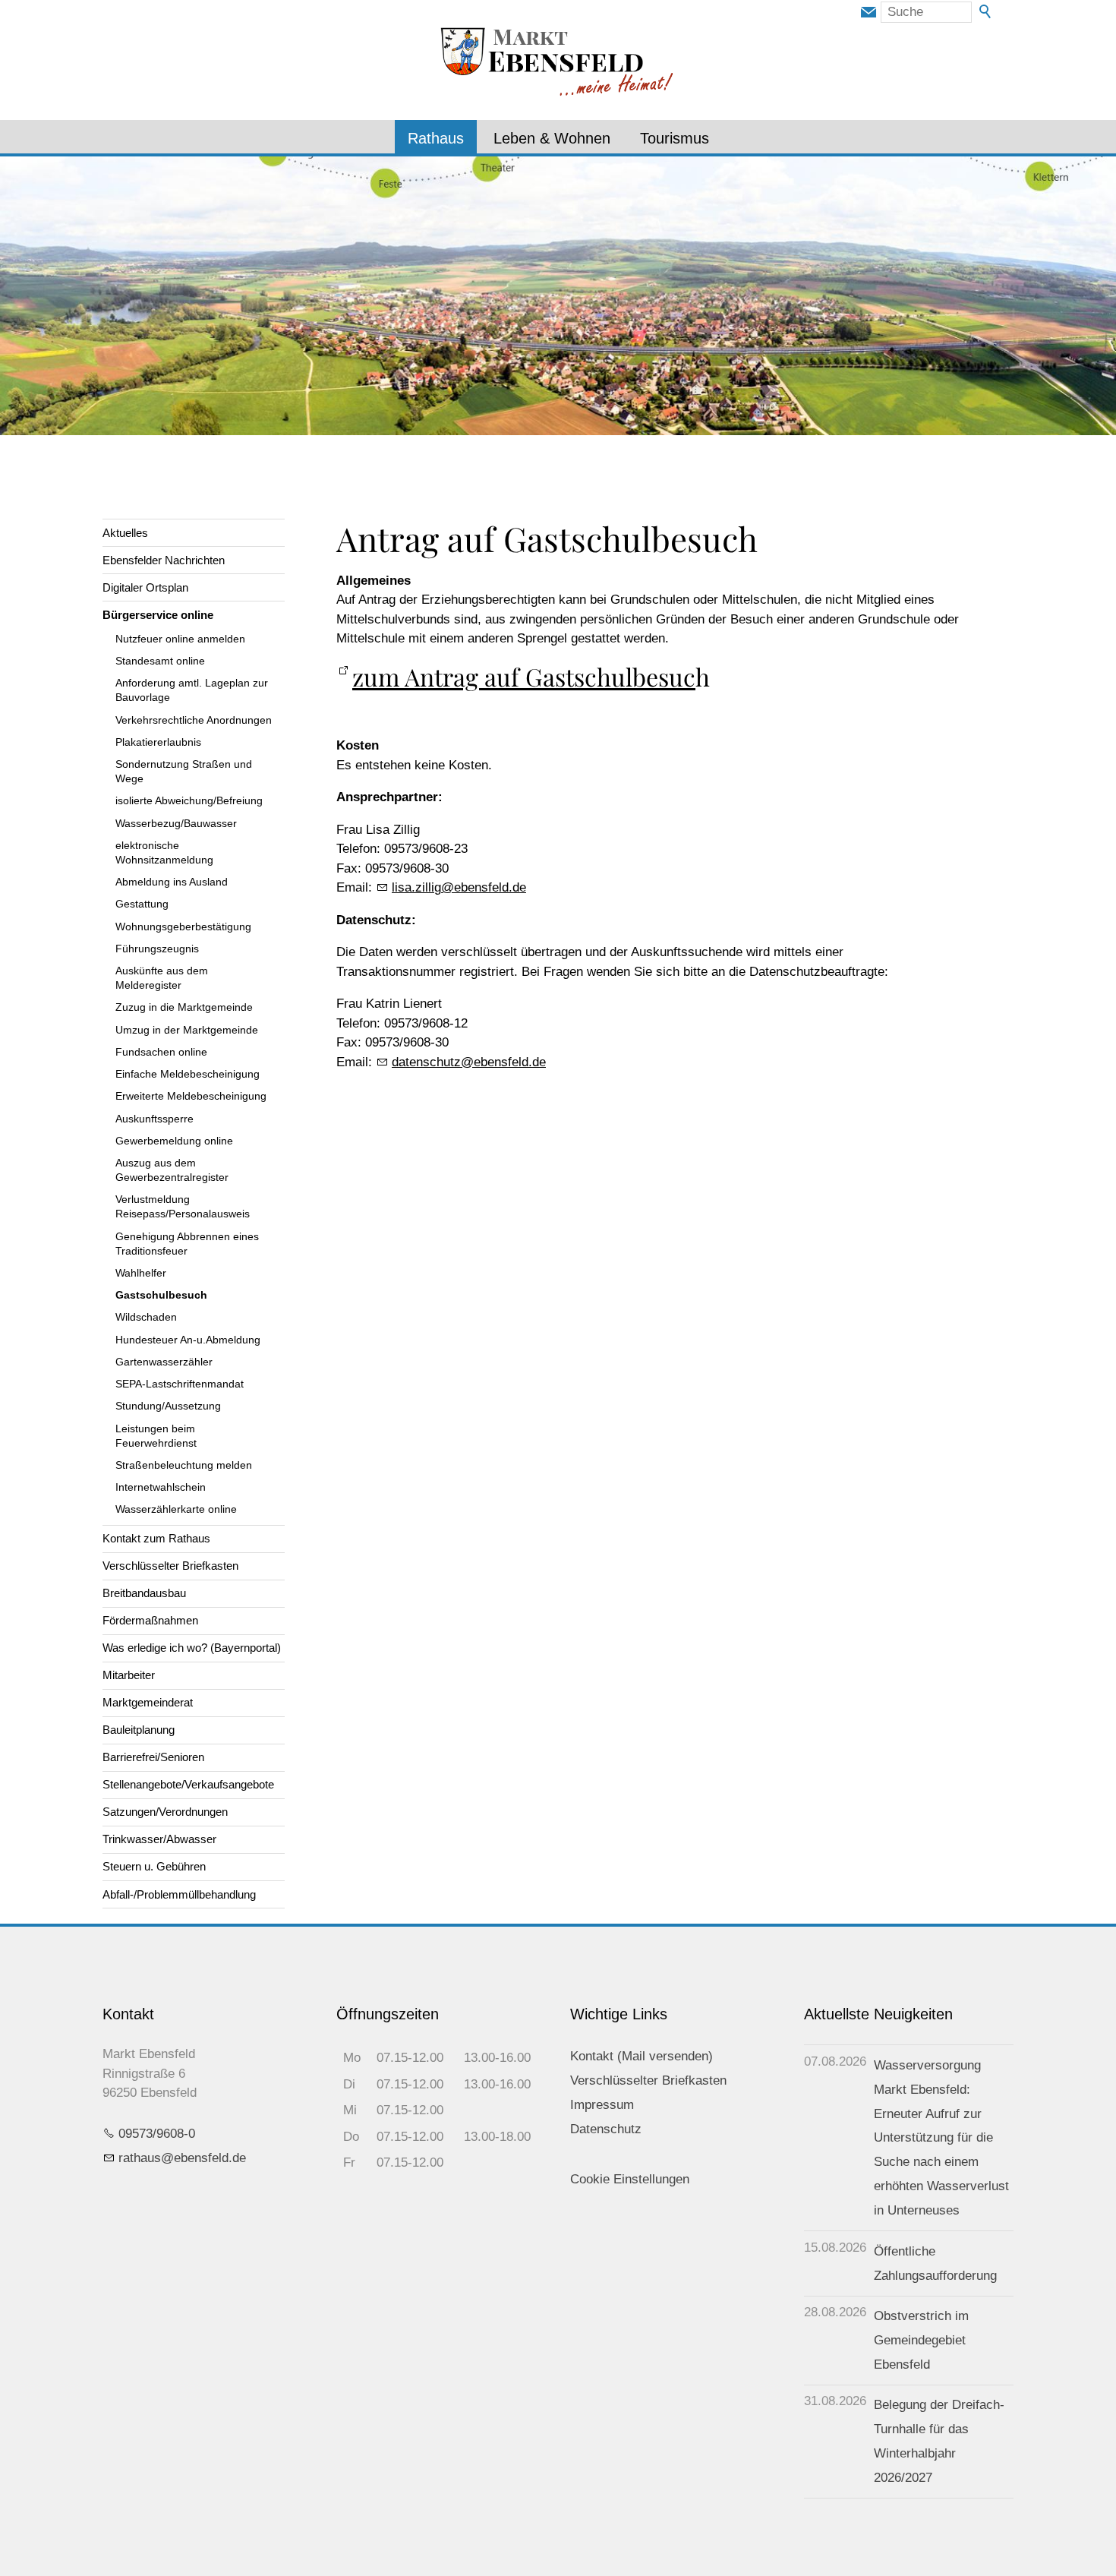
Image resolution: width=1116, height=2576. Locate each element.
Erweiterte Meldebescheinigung (191, 1096)
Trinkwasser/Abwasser (159, 1839)
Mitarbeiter (129, 1675)
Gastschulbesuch (161, 1295)
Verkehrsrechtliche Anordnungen (194, 720)
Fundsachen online (161, 1052)
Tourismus (675, 138)
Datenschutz (606, 2129)
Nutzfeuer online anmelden (180, 639)
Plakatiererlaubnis (158, 742)
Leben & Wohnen (552, 138)
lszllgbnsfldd (456, 887)
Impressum (602, 2105)
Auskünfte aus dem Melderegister (162, 978)
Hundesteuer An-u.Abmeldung (188, 1340)
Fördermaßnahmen (150, 1620)
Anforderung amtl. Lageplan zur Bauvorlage (192, 690)
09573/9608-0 (157, 2134)
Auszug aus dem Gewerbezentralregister (172, 1170)
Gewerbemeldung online (174, 1141)
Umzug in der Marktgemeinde (187, 1030)
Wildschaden (146, 1317)
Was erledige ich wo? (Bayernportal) (192, 1648)
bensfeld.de (469, 1062)
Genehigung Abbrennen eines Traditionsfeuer (187, 1244)
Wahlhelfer (141, 1273)
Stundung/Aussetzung (168, 1406)
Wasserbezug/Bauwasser (176, 824)
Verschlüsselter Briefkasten (170, 1566)
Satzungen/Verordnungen (165, 1812)
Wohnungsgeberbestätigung (183, 927)
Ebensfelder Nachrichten (164, 560)
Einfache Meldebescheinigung (188, 1074)
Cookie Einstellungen (630, 2179)
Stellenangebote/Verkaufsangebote (188, 1784)
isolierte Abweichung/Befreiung (189, 801)
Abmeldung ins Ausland (172, 882)
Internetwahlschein (161, 1487)
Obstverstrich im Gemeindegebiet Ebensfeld (921, 2340)
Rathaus (436, 138)
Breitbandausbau (144, 1593)
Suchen (986, 12)
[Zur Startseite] (558, 63)
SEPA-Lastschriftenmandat (180, 1384)
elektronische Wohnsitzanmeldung (164, 853)
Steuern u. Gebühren (154, 1866)
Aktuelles (125, 533)
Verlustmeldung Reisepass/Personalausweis (183, 1207)
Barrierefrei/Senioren (153, 1757)
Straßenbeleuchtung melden (184, 1465)
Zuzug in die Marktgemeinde (184, 1007)
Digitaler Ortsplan (145, 587)
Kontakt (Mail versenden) (642, 2056)
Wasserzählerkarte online (176, 1509)
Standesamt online (160, 661)
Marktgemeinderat (148, 1702)
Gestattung (142, 904)
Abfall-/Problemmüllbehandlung (179, 1894)
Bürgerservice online (158, 615)
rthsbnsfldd (179, 2158)
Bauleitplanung (139, 1730)
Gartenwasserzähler (164, 1362)
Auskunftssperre (154, 1119)
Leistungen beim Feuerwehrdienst (156, 1436)
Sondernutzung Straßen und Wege (184, 772)
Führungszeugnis (157, 949)
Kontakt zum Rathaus (156, 1538)
